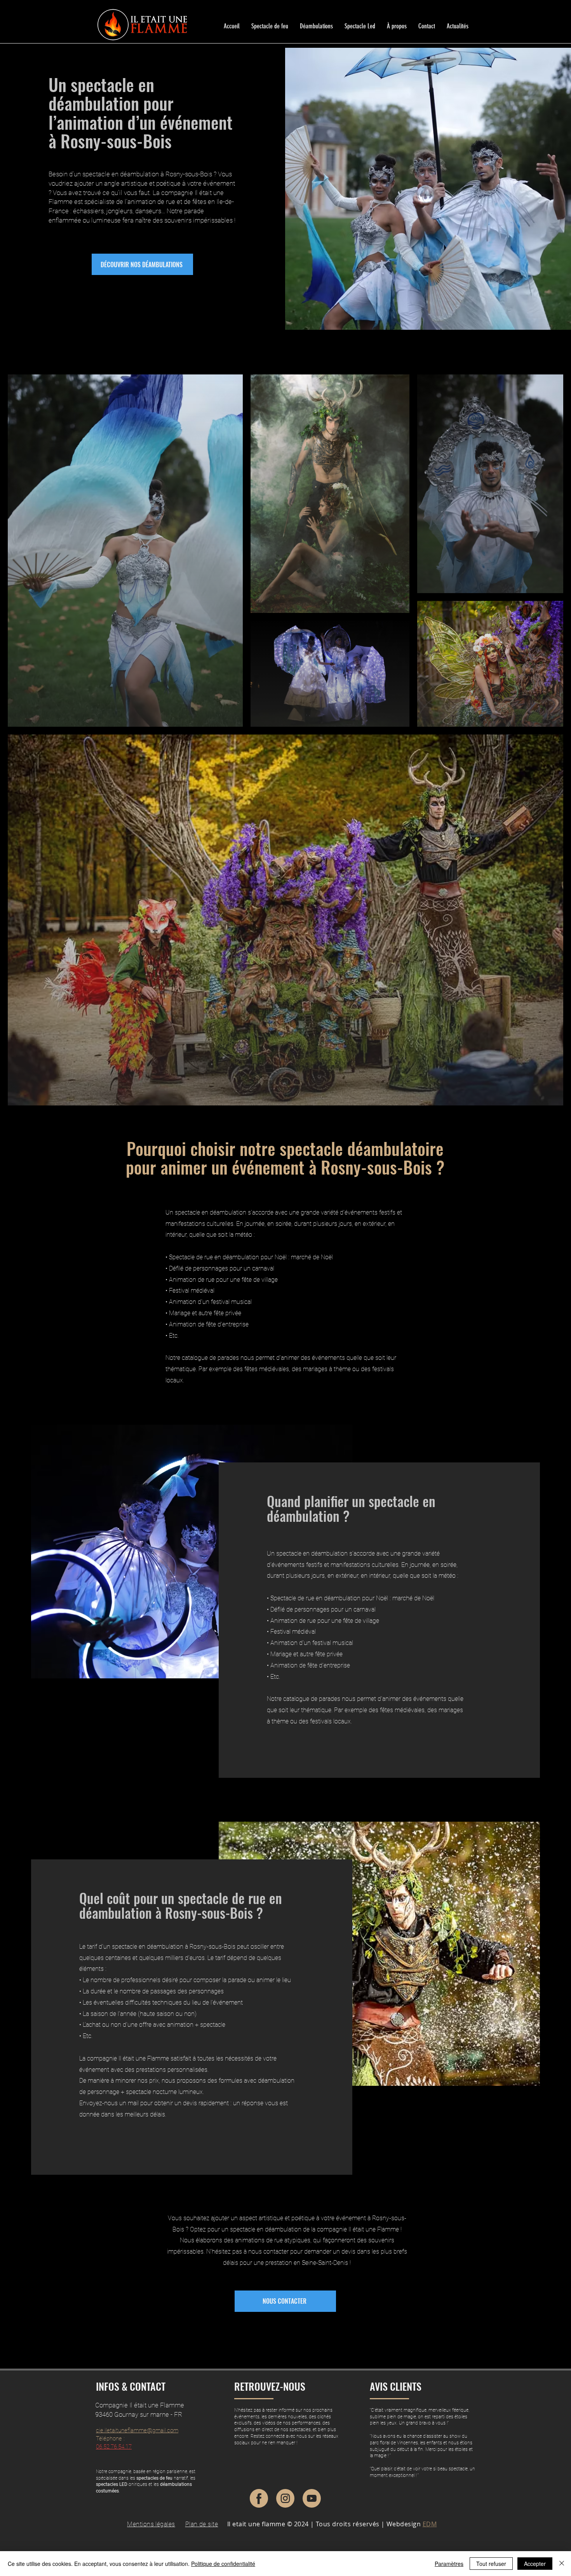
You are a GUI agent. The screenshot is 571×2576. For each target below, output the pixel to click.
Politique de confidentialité (223, 2564)
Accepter (535, 2564)
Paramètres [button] (449, 2564)
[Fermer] (562, 2564)
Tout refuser (491, 2564)
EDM (430, 2524)
